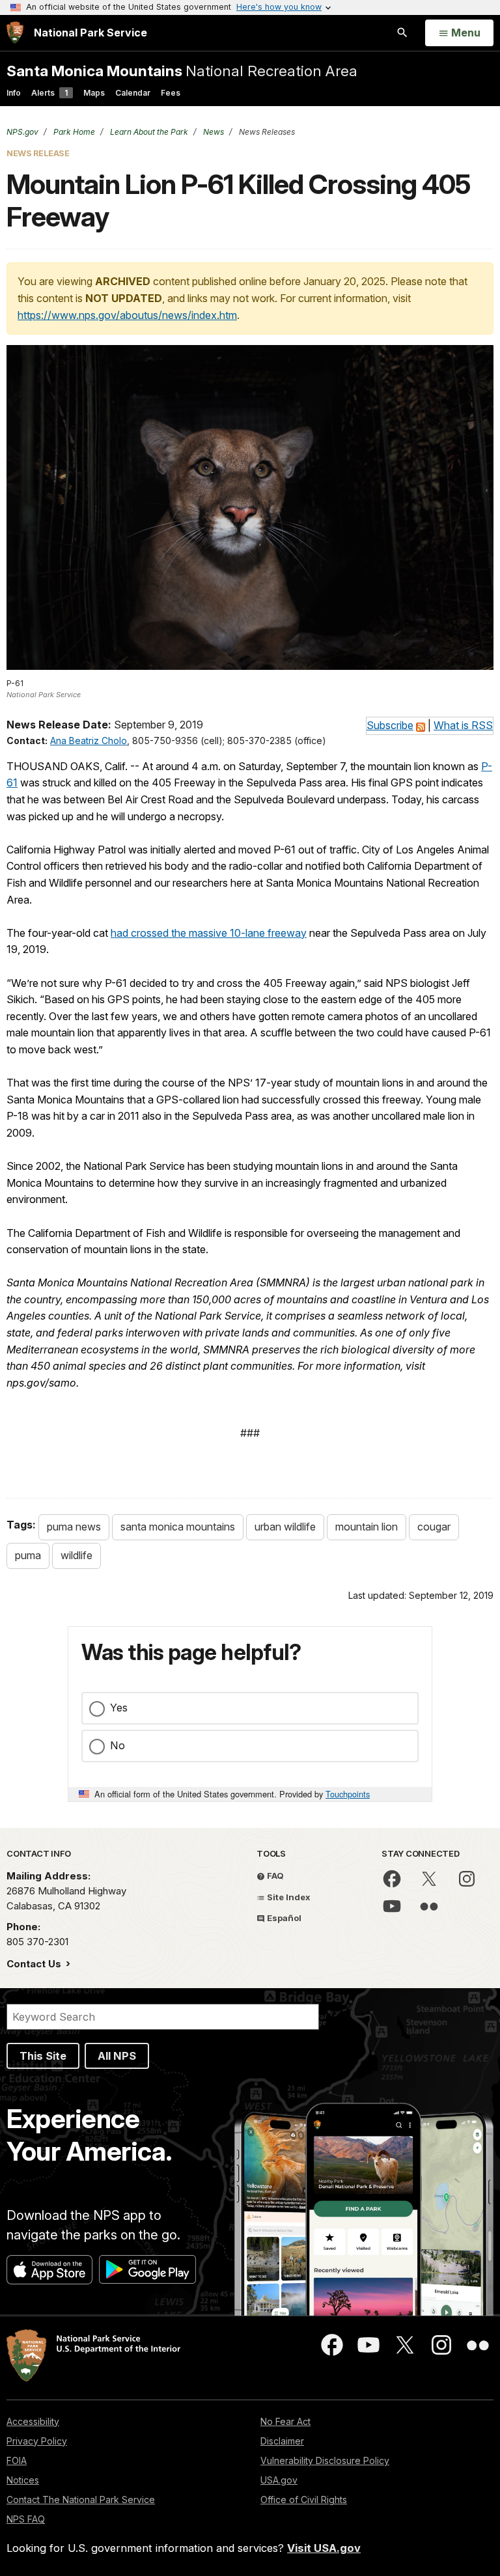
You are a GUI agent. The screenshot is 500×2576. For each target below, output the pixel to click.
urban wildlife (285, 1527)
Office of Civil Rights (304, 2500)
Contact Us (35, 1964)
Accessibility (33, 2421)
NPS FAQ (26, 2519)
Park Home (73, 132)
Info (14, 93)
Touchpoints (348, 1794)
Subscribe (390, 725)
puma (28, 1555)
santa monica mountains (178, 1527)
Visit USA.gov (324, 2548)
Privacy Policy (37, 2441)
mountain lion (367, 1527)
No (118, 1745)
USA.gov (279, 2480)
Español (283, 1918)
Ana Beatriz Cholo (89, 741)
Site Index (288, 1897)
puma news (74, 1527)
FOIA (17, 2460)
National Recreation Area (182, 71)
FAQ (274, 1876)
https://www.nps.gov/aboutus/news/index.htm (127, 315)
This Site (43, 2056)
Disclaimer (282, 2441)
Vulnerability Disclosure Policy (325, 2460)
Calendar (133, 93)
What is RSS (463, 725)
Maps (94, 93)
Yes (119, 1708)
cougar (434, 1527)
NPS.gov (22, 132)
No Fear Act (285, 2421)
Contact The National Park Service (81, 2500)
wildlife (76, 1555)
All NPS (117, 2056)
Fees (171, 93)
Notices (23, 2480)
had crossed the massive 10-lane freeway (209, 933)
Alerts (49, 93)
